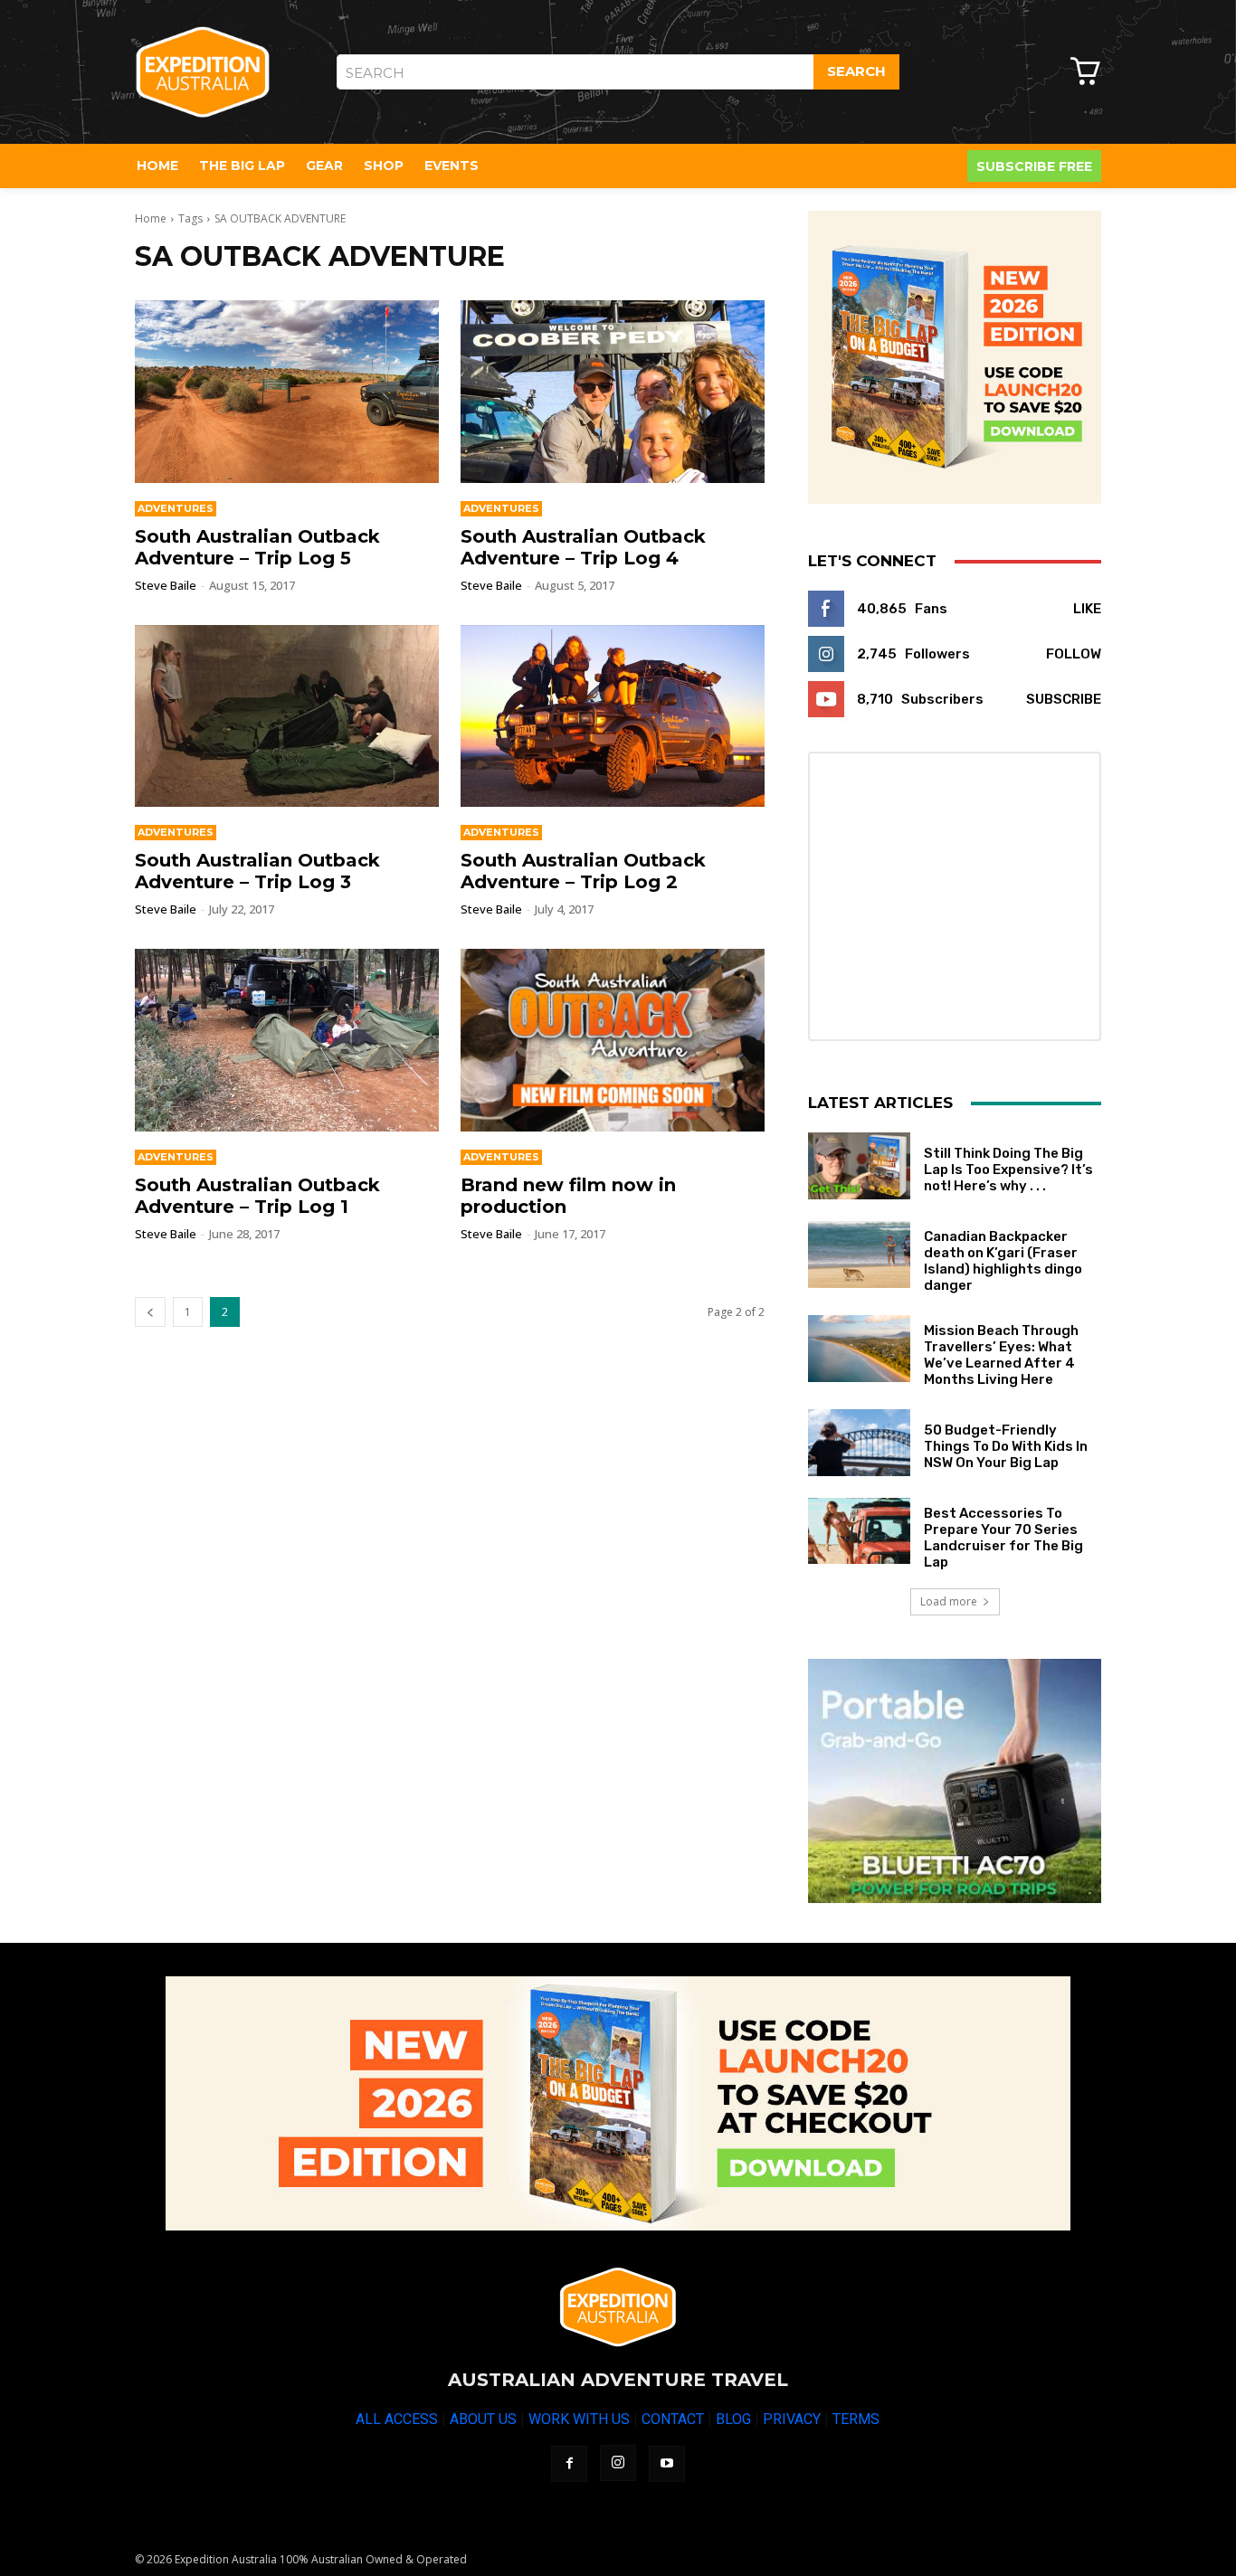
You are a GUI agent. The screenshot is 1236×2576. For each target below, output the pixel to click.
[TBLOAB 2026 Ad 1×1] (955, 357)
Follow (1074, 654)
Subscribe (1064, 699)
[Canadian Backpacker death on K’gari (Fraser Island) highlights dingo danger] (859, 1255)
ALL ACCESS (397, 2419)
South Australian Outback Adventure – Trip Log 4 (583, 547)
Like (1087, 609)
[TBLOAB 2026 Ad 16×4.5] (618, 2103)
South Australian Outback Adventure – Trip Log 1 (257, 1196)
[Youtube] (667, 2464)
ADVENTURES (176, 508)
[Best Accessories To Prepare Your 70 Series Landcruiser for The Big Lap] (859, 1531)
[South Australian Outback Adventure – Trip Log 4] (613, 392)
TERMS (856, 2419)
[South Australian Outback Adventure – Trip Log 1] (287, 1040)
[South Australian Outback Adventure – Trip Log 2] (613, 716)
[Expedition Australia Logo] (203, 72)
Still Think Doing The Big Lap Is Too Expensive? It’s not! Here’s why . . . (1008, 1170)
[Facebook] (569, 2464)
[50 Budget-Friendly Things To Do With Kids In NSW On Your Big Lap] (859, 1443)
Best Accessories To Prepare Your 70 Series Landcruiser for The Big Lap (1003, 1538)
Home (151, 218)
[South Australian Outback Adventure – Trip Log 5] (287, 392)
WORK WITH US (579, 2419)
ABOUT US (483, 2419)
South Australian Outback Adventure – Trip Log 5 (257, 547)
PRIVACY (792, 2419)
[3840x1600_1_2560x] (955, 1781)
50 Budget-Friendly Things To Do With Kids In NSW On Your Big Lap (1006, 1446)
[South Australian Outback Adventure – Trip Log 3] (287, 716)
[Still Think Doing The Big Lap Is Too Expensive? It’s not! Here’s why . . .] (859, 1166)
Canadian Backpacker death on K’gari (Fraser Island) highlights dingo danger (1003, 1261)
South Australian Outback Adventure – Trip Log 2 (583, 871)
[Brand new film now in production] (613, 1040)
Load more (949, 1601)
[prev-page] (150, 1312)
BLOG (733, 2419)
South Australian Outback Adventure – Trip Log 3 (257, 871)
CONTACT (673, 2419)
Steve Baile (166, 585)
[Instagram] (618, 2463)
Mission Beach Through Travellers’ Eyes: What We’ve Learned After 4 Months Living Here (1001, 1355)
